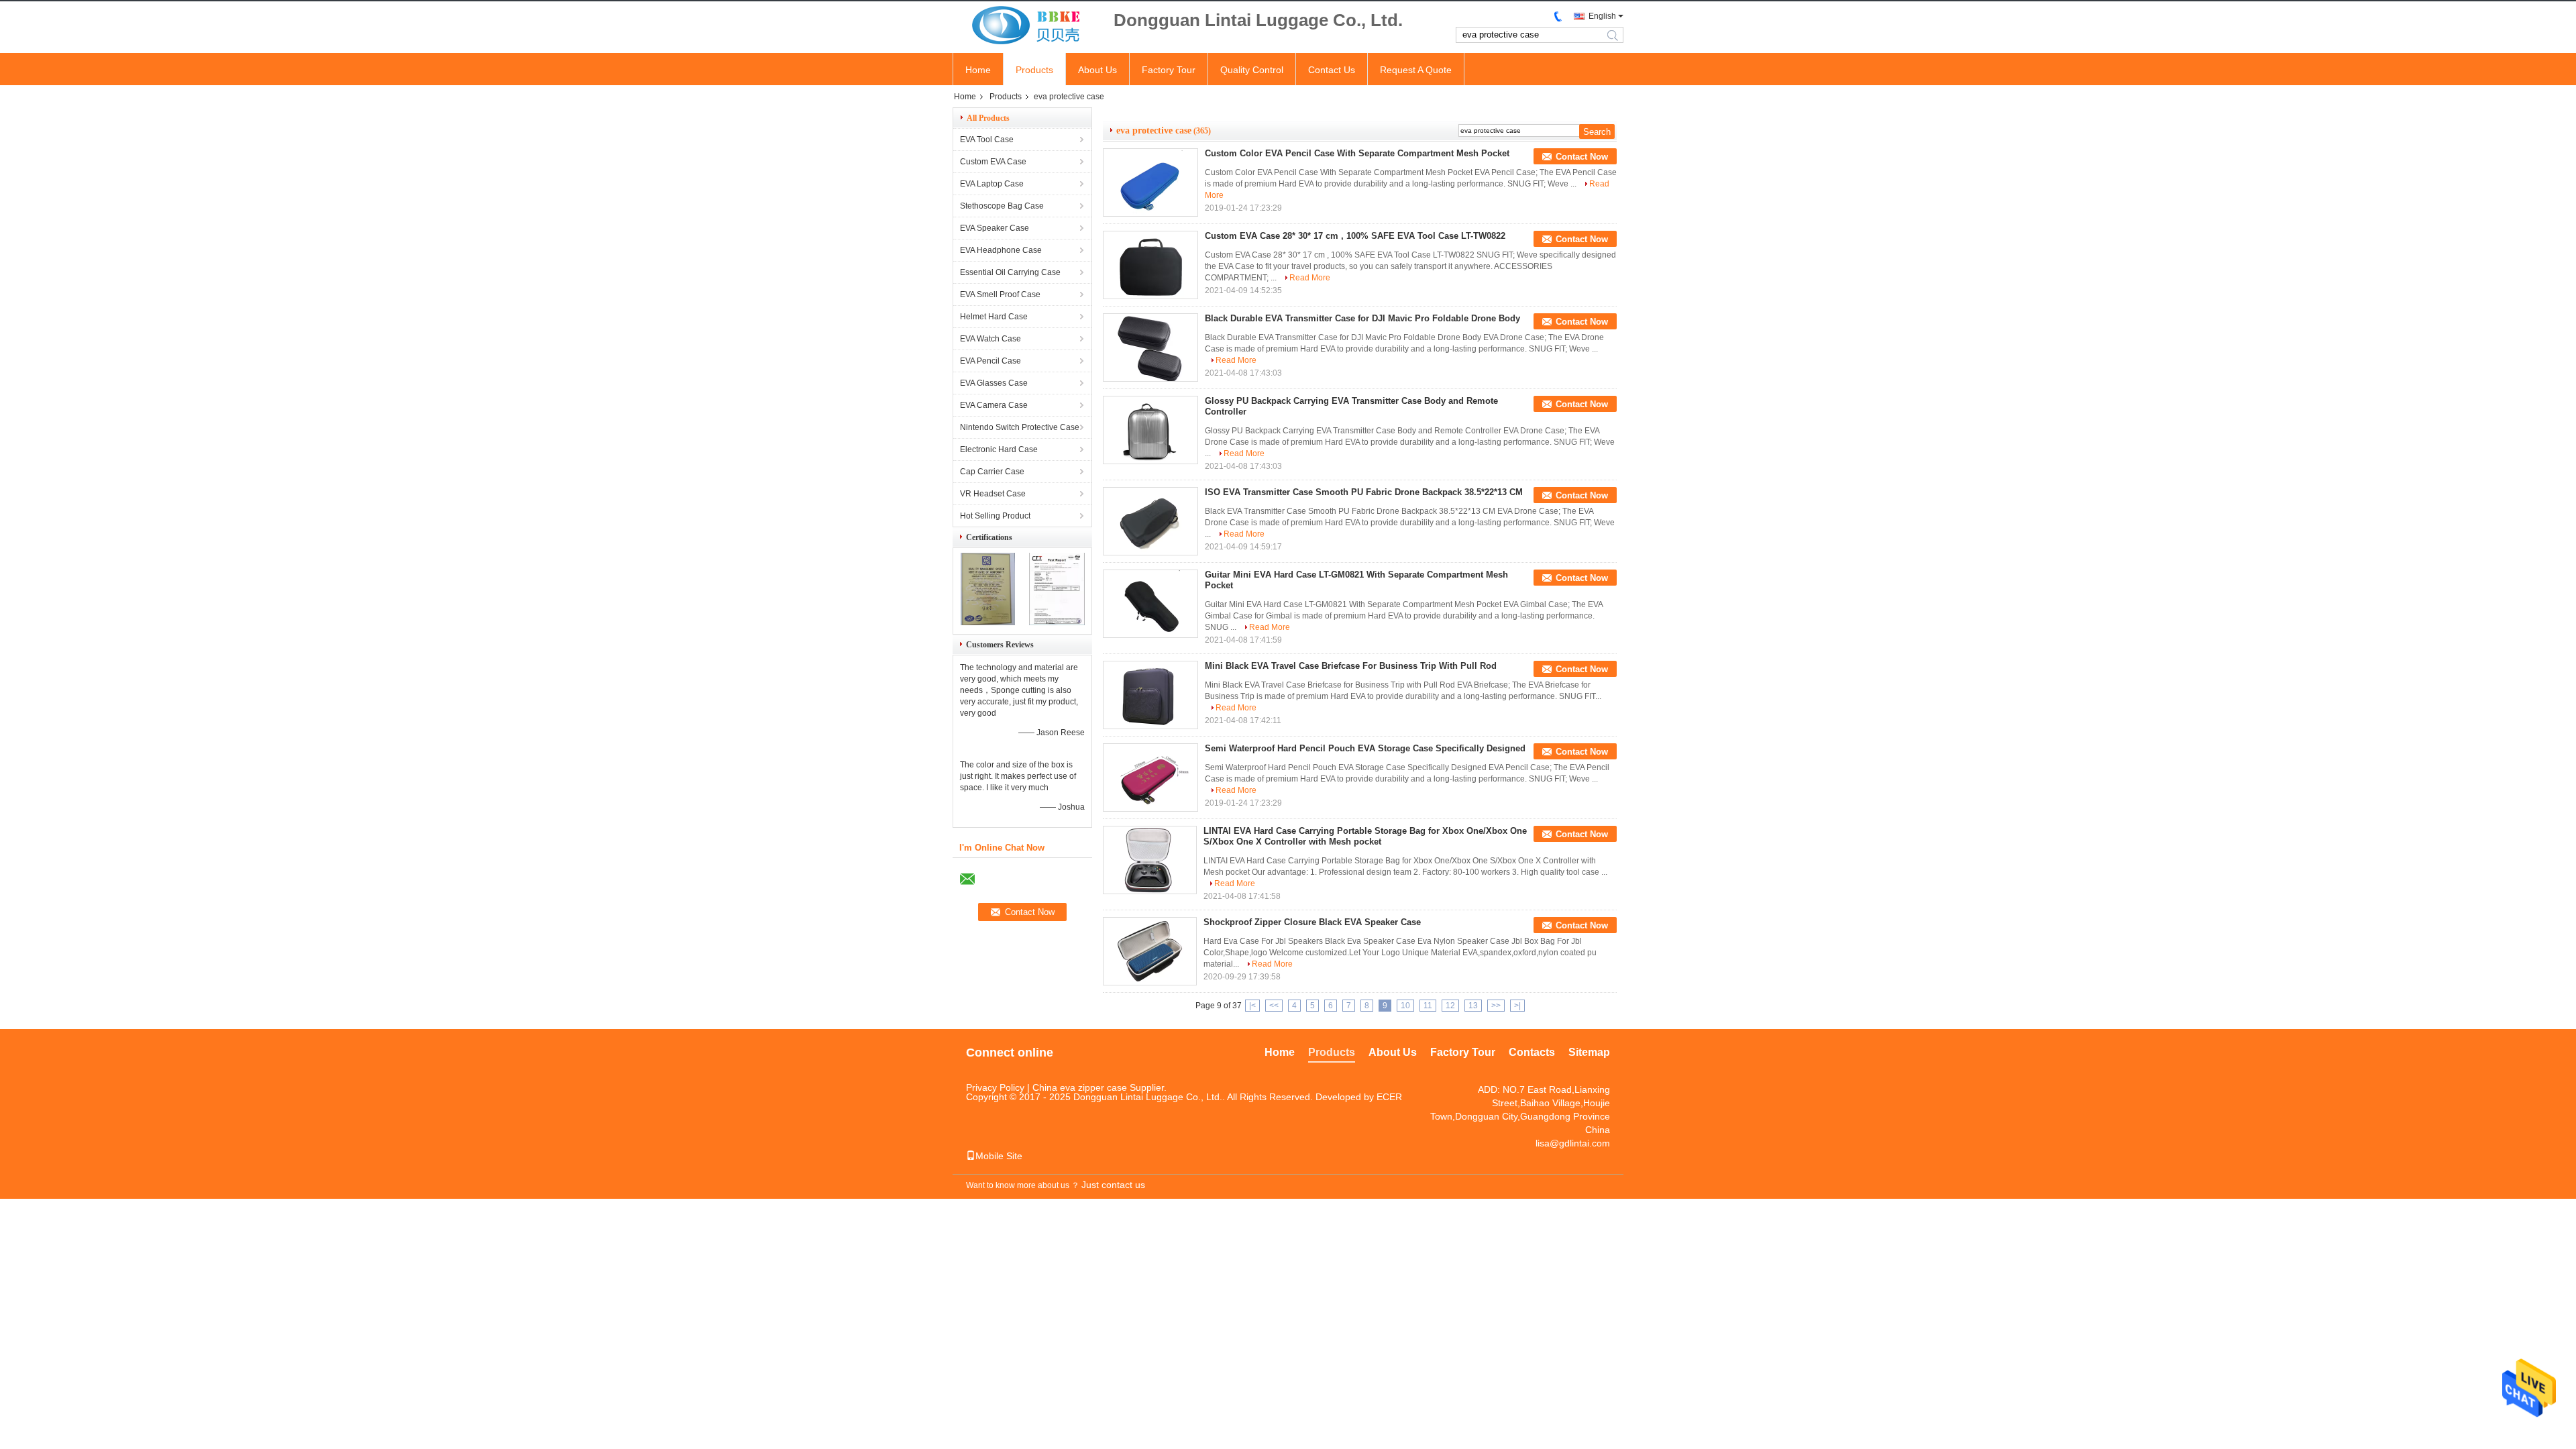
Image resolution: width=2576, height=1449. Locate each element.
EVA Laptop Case (992, 184)
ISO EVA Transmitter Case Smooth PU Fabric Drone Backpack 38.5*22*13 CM (1364, 492)
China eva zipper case (1080, 1087)
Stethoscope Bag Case (1002, 206)
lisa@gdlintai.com (1573, 1143)
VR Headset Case (993, 494)
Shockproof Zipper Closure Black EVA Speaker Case (1312, 922)
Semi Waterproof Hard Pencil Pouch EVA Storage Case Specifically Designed (1365, 748)
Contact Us (1332, 70)
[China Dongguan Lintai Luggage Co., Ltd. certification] (988, 623)
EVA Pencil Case (990, 361)
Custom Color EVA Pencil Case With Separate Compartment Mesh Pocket (1358, 153)
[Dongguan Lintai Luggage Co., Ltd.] (1026, 26)
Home (978, 70)
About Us (1097, 70)
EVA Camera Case (994, 405)
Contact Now (1582, 157)
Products (1034, 70)
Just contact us (1113, 1185)
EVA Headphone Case (1001, 250)
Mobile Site (999, 1156)
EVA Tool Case (987, 140)
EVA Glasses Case (994, 383)
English (1602, 16)
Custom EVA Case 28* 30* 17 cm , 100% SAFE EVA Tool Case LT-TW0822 (1355, 236)
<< (1274, 1006)
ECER (1389, 1097)
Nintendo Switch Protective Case (1020, 427)
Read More (1310, 278)
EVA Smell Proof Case (1000, 294)
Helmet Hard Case (994, 317)
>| (1517, 1006)
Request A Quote (1416, 70)
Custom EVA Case (993, 162)
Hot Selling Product (995, 516)
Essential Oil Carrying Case (1010, 272)
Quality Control (1252, 70)
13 (1473, 1006)
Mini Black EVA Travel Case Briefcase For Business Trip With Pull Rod (1351, 666)
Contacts (1532, 1052)
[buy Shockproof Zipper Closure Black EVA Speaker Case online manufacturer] (1150, 951)
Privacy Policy (995, 1087)
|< (1252, 1006)
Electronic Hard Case (999, 449)
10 (1405, 1006)
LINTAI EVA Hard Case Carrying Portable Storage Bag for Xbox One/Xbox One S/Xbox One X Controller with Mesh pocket (1365, 836)
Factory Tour (1169, 70)
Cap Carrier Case (992, 472)
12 (1450, 1006)
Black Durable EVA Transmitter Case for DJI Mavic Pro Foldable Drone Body (1362, 318)
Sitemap (1589, 1052)
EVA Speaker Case (995, 228)
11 (1428, 1006)
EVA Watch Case (990, 339)
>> (1496, 1006)
